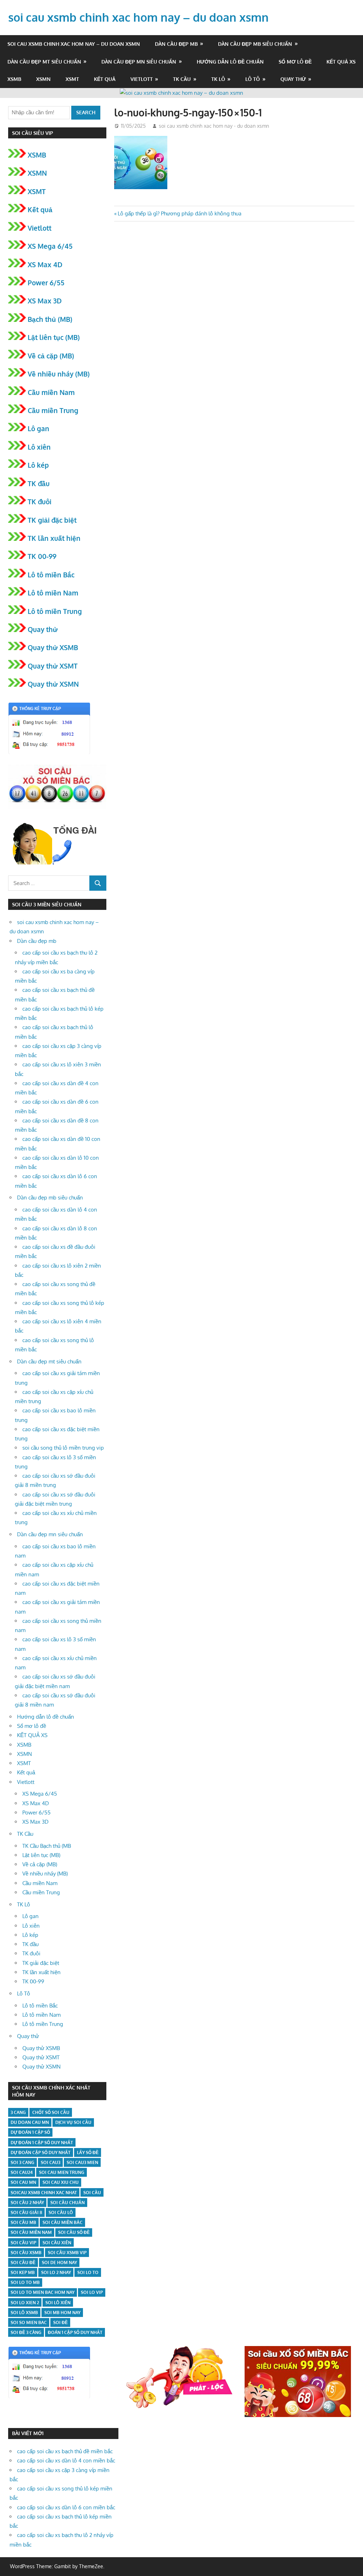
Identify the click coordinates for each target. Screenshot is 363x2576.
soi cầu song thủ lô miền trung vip (63, 1448)
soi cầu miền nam (31, 2232)
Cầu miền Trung (53, 410)
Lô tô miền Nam (53, 593)
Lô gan (38, 428)
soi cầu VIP (23, 2243)
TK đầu (39, 483)
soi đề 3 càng (26, 2332)
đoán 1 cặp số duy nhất (75, 2332)
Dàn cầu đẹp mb (176, 44)
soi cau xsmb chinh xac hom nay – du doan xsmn (138, 17)
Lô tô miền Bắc (51, 575)
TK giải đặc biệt (52, 520)
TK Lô (218, 79)
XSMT (72, 79)
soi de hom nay (59, 2262)
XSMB (14, 79)
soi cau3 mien (82, 2162)
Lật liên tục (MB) (54, 337)
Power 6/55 (46, 282)
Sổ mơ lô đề (295, 62)
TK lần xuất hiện (54, 538)
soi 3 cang (23, 2162)
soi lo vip (92, 2292)
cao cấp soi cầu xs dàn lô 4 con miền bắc (66, 2460)
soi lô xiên (58, 2303)
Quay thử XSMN (53, 684)
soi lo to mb (25, 2282)
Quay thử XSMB (53, 647)
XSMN (43, 79)
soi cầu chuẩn (68, 2202)
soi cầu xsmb (26, 2253)
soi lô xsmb (24, 2313)
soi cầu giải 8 (26, 2212)
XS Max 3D (45, 301)
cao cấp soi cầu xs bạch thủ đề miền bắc (65, 2451)
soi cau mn (23, 2182)
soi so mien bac (29, 2322)
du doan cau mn (30, 2122)
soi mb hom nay (62, 2313)
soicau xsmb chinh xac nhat (44, 2193)
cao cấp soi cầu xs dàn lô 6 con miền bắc (66, 2507)
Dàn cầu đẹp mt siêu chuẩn (44, 62)
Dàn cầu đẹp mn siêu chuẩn (139, 62)
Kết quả (105, 79)
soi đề (60, 2322)
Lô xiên (39, 447)
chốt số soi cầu (51, 2112)
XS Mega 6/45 (50, 246)
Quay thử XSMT (53, 666)
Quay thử (293, 79)
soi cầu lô (61, 2212)
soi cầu (92, 2193)
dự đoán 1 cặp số (30, 2132)
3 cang (18, 2112)
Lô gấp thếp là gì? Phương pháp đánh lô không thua (179, 213)
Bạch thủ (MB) (50, 319)
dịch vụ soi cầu (73, 2122)
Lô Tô (253, 79)
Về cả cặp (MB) (51, 356)
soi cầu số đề (74, 2232)
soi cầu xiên (57, 2243)
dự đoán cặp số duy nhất (41, 2152)
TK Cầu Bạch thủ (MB (47, 1846)
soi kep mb (23, 2272)
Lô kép (38, 465)
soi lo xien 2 (25, 2303)
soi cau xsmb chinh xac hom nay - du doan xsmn (214, 126)
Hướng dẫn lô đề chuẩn (230, 62)
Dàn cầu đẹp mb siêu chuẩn (255, 44)
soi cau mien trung (62, 2172)
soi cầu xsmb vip (67, 2253)
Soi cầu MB (23, 2222)
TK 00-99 (42, 556)
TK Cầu (182, 79)
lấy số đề (88, 2152)
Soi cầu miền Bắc (63, 2222)
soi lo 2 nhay (56, 2272)
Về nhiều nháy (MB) (59, 374)
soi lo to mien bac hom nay (43, 2292)
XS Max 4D (45, 264)
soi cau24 (22, 2172)
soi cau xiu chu (61, 2182)
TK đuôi (40, 501)
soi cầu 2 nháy (27, 2202)
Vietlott (142, 79)
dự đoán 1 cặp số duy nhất (42, 2143)
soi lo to (88, 2272)
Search (86, 112)
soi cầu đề (23, 2262)
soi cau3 (51, 2162)
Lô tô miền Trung (55, 611)
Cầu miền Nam (51, 392)
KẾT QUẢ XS (341, 62)
